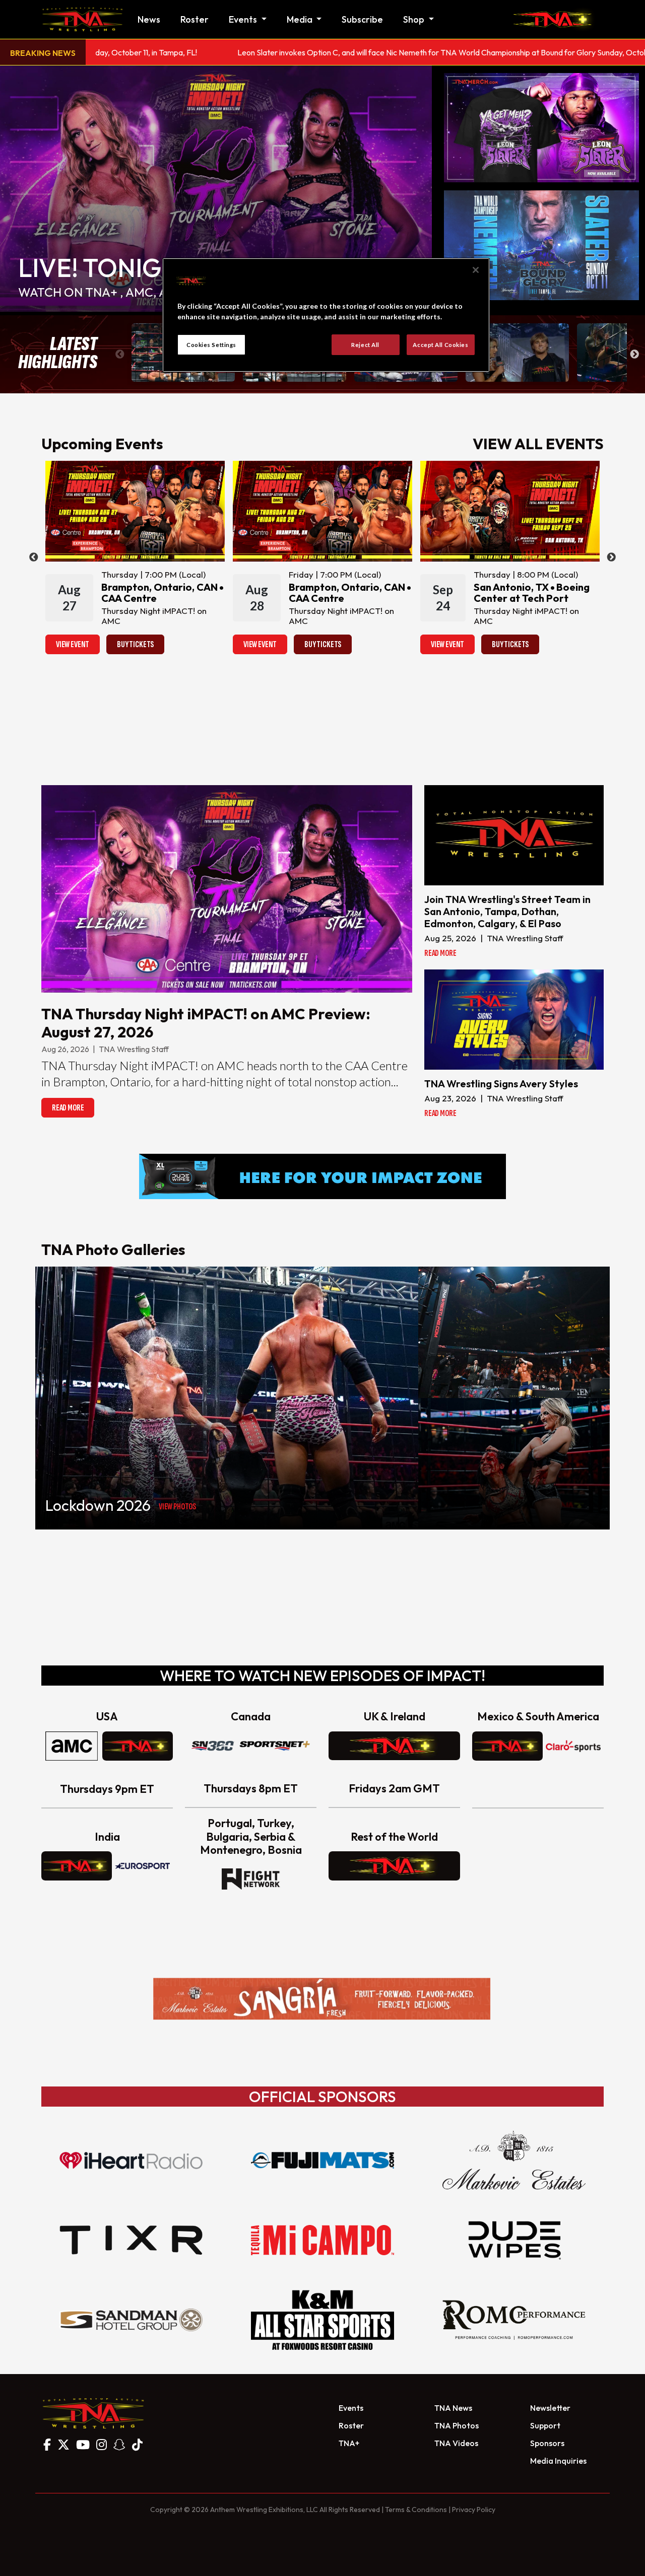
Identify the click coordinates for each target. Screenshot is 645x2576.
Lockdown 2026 (98, 1505)
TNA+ (349, 2443)
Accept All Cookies (440, 345)
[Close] (476, 270)
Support (545, 2425)
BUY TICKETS (135, 644)
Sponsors (547, 2443)
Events (351, 2408)
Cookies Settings (211, 345)
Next (634, 355)
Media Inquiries (558, 2461)
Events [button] (244, 19)
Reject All (365, 345)
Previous (120, 355)
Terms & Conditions (416, 2510)
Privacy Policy (474, 2510)
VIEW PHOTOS (177, 1507)
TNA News (453, 2408)
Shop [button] (415, 19)
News (149, 19)
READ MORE (68, 1108)
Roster (195, 19)
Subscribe (362, 19)
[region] (326, 315)
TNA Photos (457, 2425)
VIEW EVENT (73, 644)
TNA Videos (456, 2443)
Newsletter (550, 2408)
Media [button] (301, 19)
